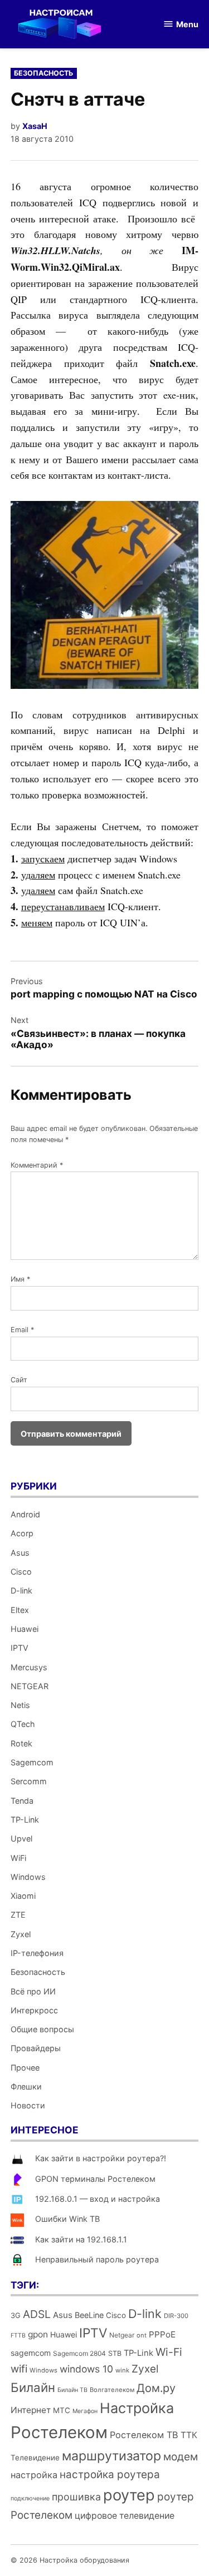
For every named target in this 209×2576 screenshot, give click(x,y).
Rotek (21, 1743)
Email (22, 1330)
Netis (20, 1705)
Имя (20, 1279)
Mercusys (29, 1667)
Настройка (137, 2408)
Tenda (22, 1801)
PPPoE (162, 2334)
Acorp (22, 1533)
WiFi (18, 1858)
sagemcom (31, 2353)
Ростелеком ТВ (144, 2435)
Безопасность (44, 73)
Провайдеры (36, 2048)
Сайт (19, 1380)
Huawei (25, 1629)
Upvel (21, 1838)
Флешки (26, 2086)
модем (181, 2457)
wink (122, 2370)
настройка (34, 2475)
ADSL (37, 2314)
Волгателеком (112, 2390)
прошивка (76, 2497)
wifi (19, 2369)
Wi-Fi (169, 2352)
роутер (129, 2495)
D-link (21, 1590)
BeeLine (89, 2315)
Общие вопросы (42, 2029)
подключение (30, 2498)
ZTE (18, 1915)
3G (16, 2316)
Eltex (20, 1610)
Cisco (21, 1572)
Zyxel (21, 1934)
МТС (62, 2410)
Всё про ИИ (33, 1991)
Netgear (122, 2335)
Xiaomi (23, 1896)
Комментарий (37, 1165)
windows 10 (86, 2369)
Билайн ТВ (72, 2390)
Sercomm (29, 1781)
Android (25, 1514)
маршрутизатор (111, 2456)
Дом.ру (156, 2388)
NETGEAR (30, 1686)
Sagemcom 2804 (79, 2353)
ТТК (189, 2435)
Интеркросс (34, 2010)
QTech (23, 1724)
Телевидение (35, 2458)
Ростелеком (59, 2432)
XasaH (35, 126)
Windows (28, 1877)
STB (115, 2353)
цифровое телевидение (125, 2516)
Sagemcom (32, 1762)
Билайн (33, 2387)
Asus (20, 1553)
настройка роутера (110, 2475)
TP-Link (25, 1820)
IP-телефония (37, 1953)
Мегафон (85, 2411)
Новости (28, 2105)
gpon (38, 2334)
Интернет (31, 2410)
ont (142, 2335)
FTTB (18, 2336)
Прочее (25, 2068)
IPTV (20, 1648)
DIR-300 (176, 2316)
